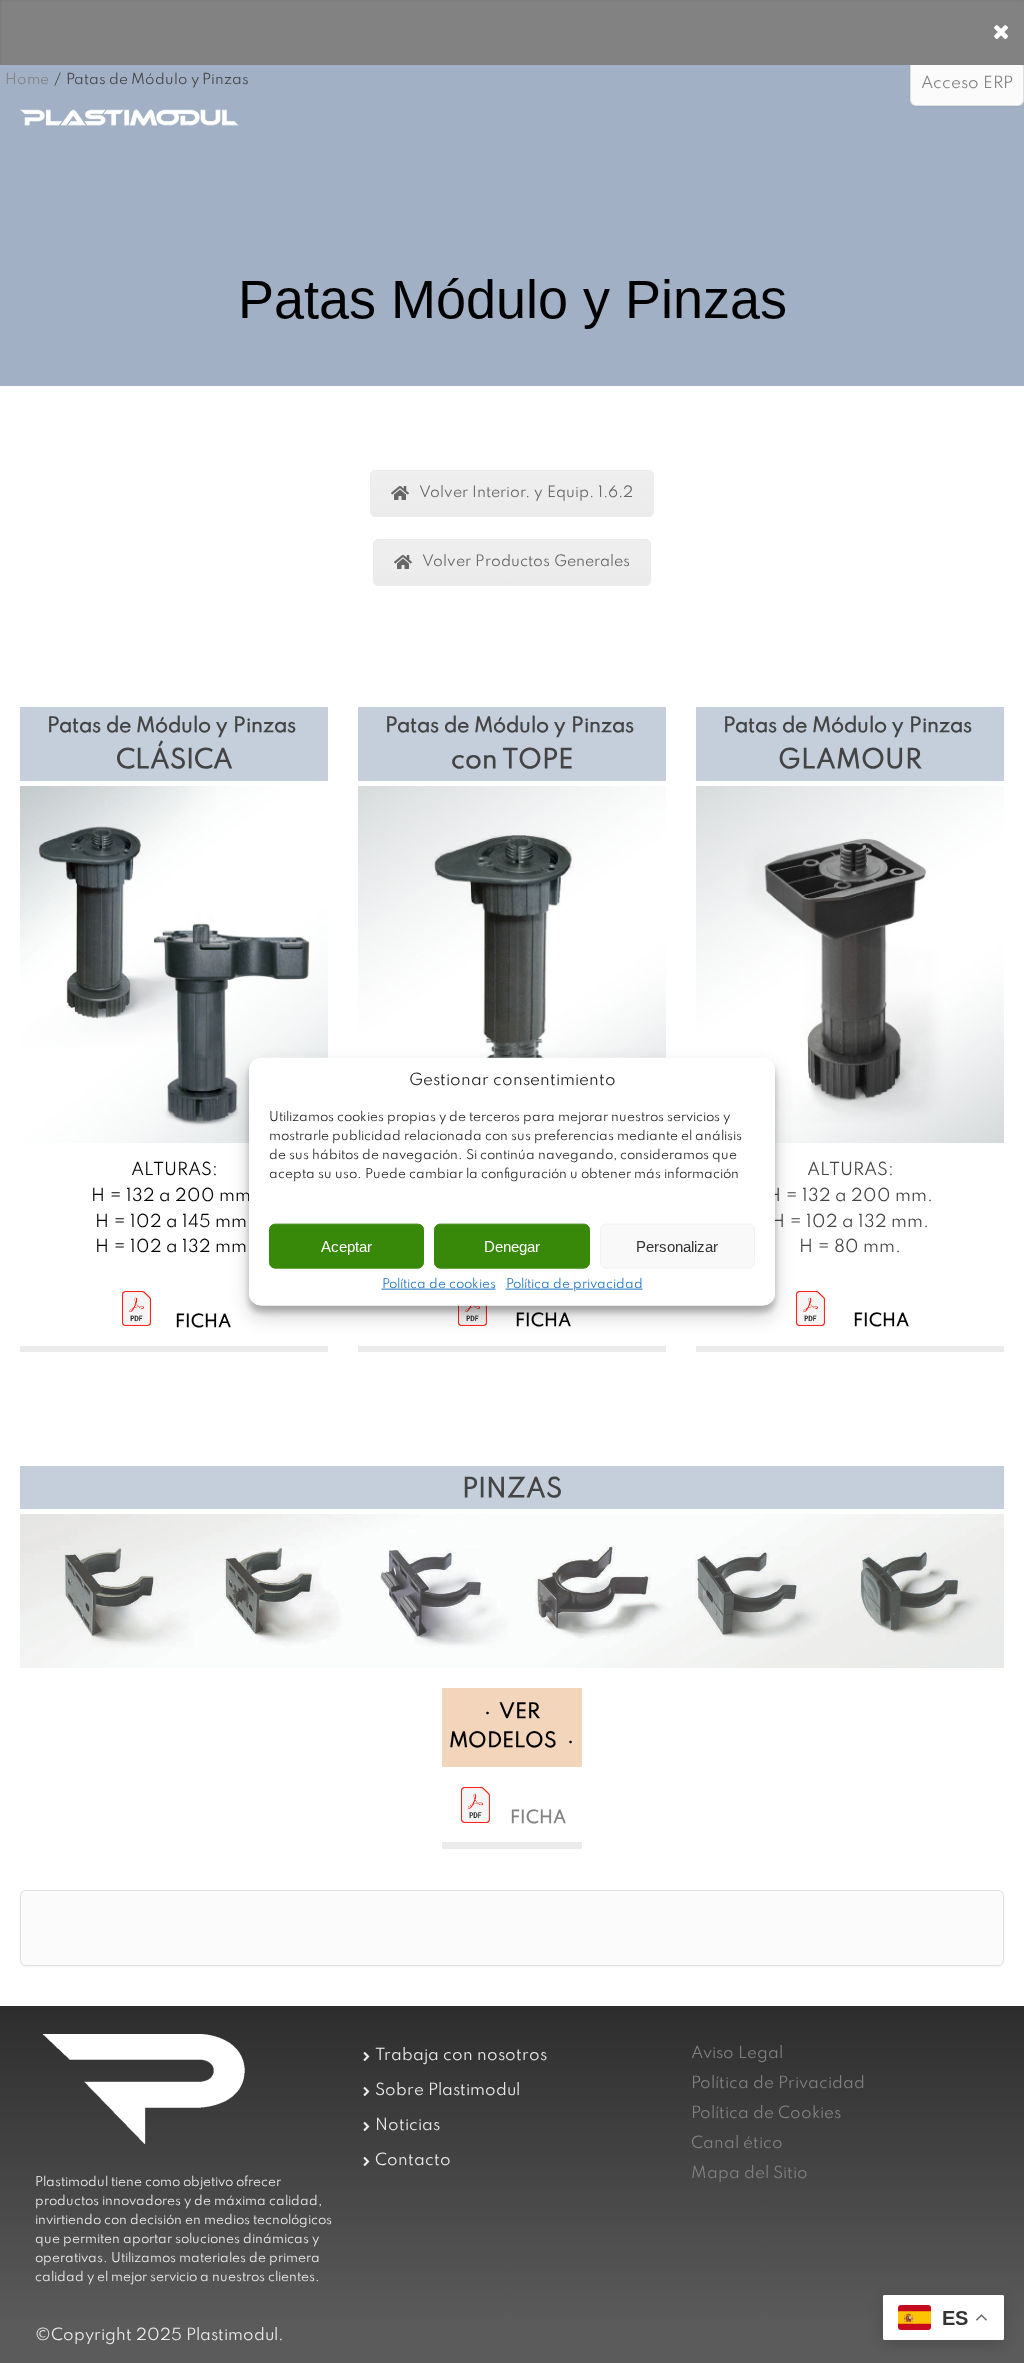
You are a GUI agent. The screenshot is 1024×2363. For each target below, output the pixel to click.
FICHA (538, 1818)
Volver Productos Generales (526, 562)
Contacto (413, 2160)
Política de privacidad (574, 1285)
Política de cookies (439, 1285)
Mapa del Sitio (749, 2173)
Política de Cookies (766, 2113)
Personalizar (677, 1245)
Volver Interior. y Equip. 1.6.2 (526, 493)
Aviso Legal (737, 2053)
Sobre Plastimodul (447, 2090)
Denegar (512, 1245)
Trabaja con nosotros (461, 2055)
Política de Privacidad (778, 2083)
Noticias (407, 2125)
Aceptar (346, 1245)
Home (27, 80)
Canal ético (737, 2143)
